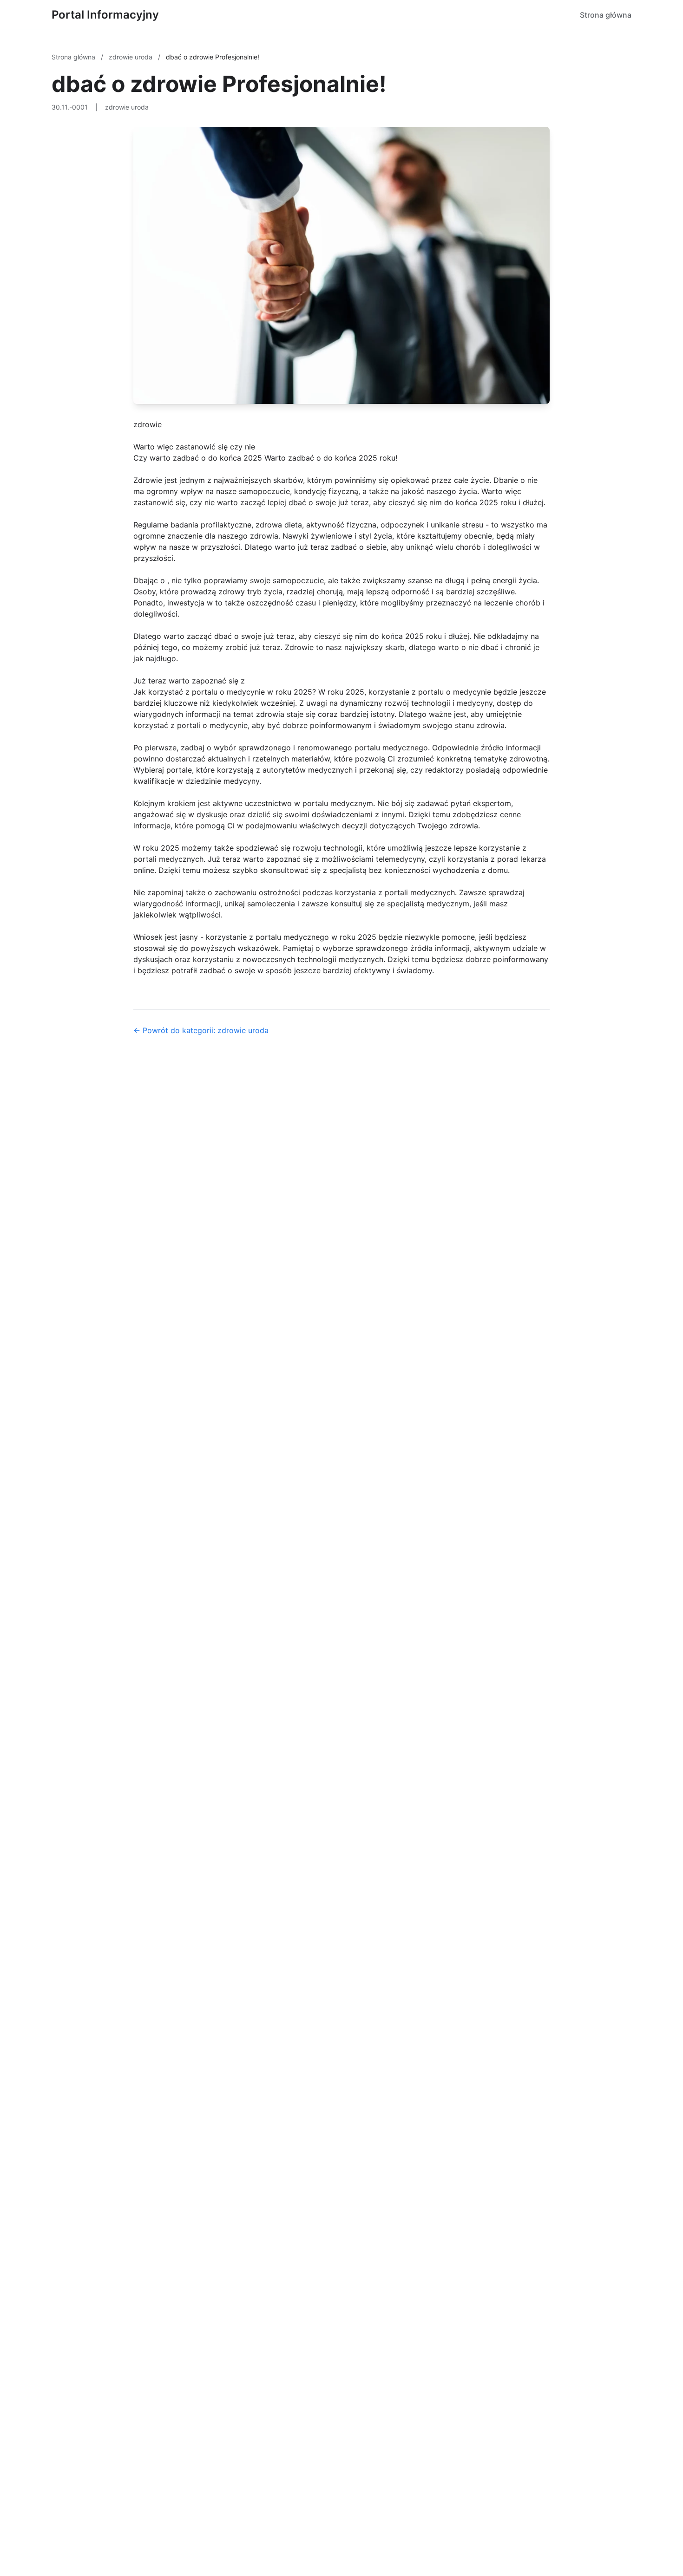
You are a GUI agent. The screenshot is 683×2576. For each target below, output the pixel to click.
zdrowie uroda (131, 57)
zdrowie (148, 424)
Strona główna (606, 15)
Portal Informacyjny (105, 15)
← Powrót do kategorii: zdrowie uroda (201, 1030)
